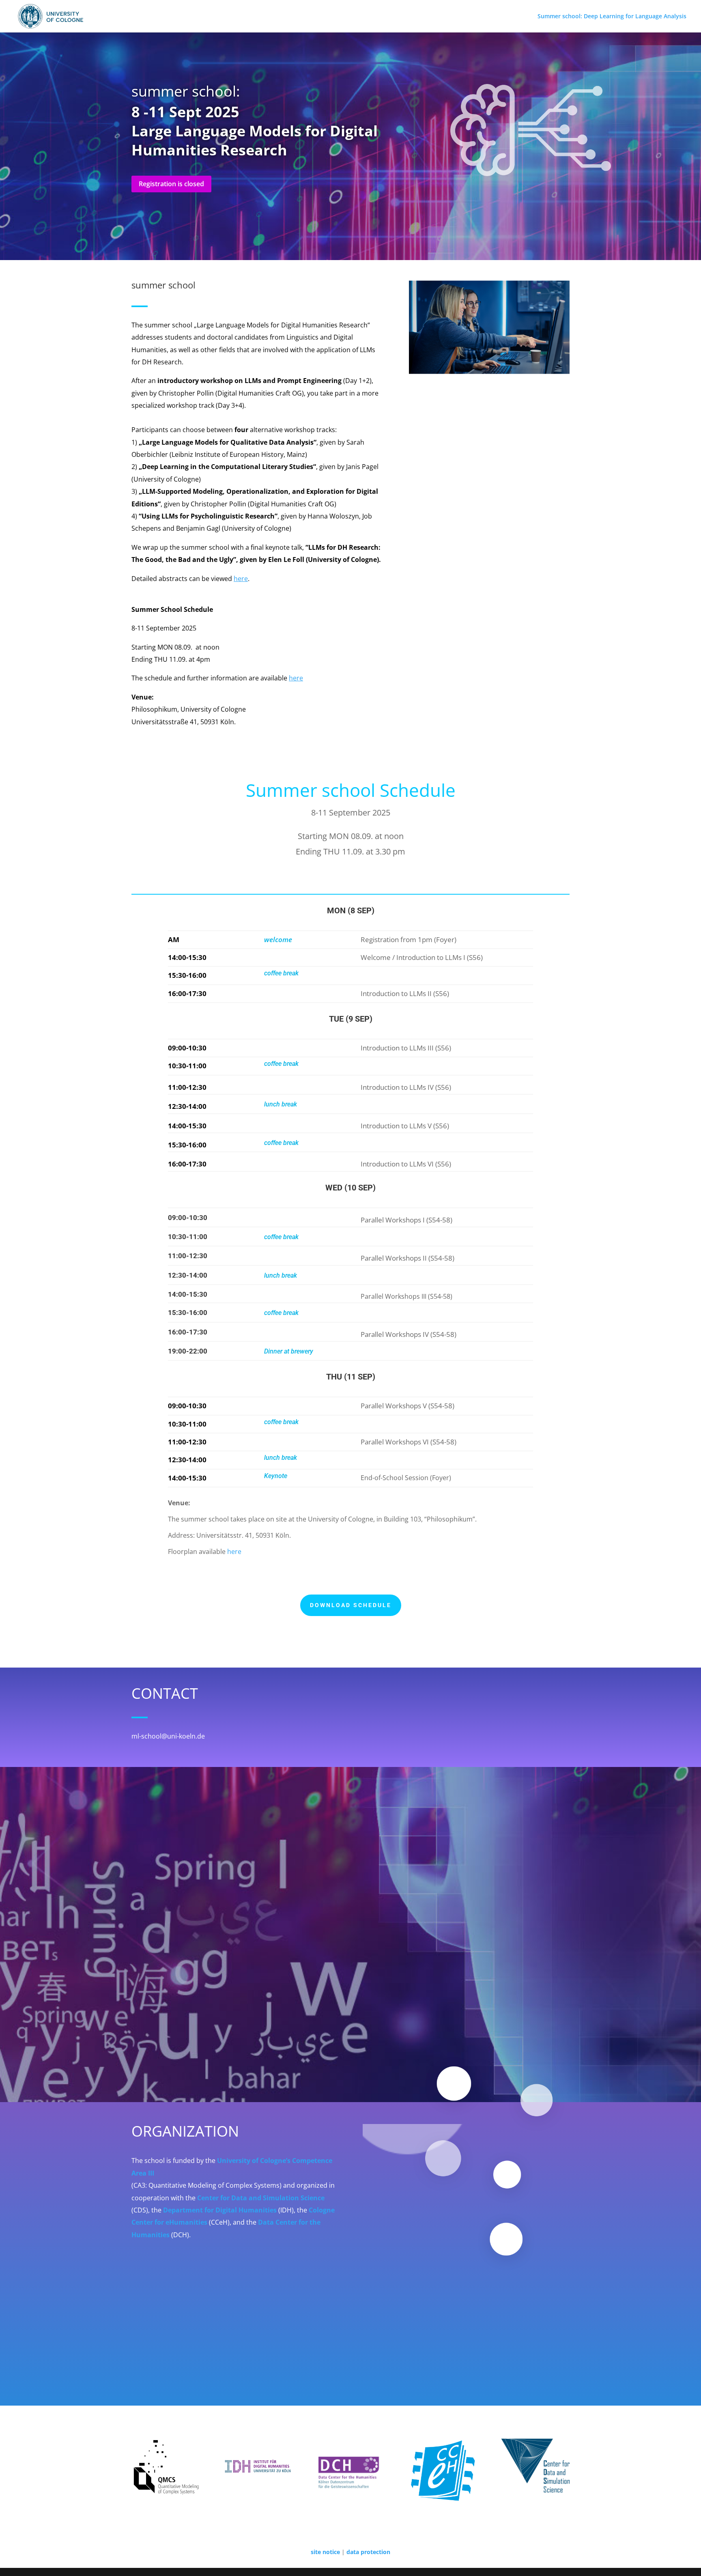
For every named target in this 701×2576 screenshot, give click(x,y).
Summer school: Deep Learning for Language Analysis (613, 17)
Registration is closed (171, 184)
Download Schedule (351, 1605)
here (234, 1552)
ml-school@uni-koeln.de (168, 1736)
